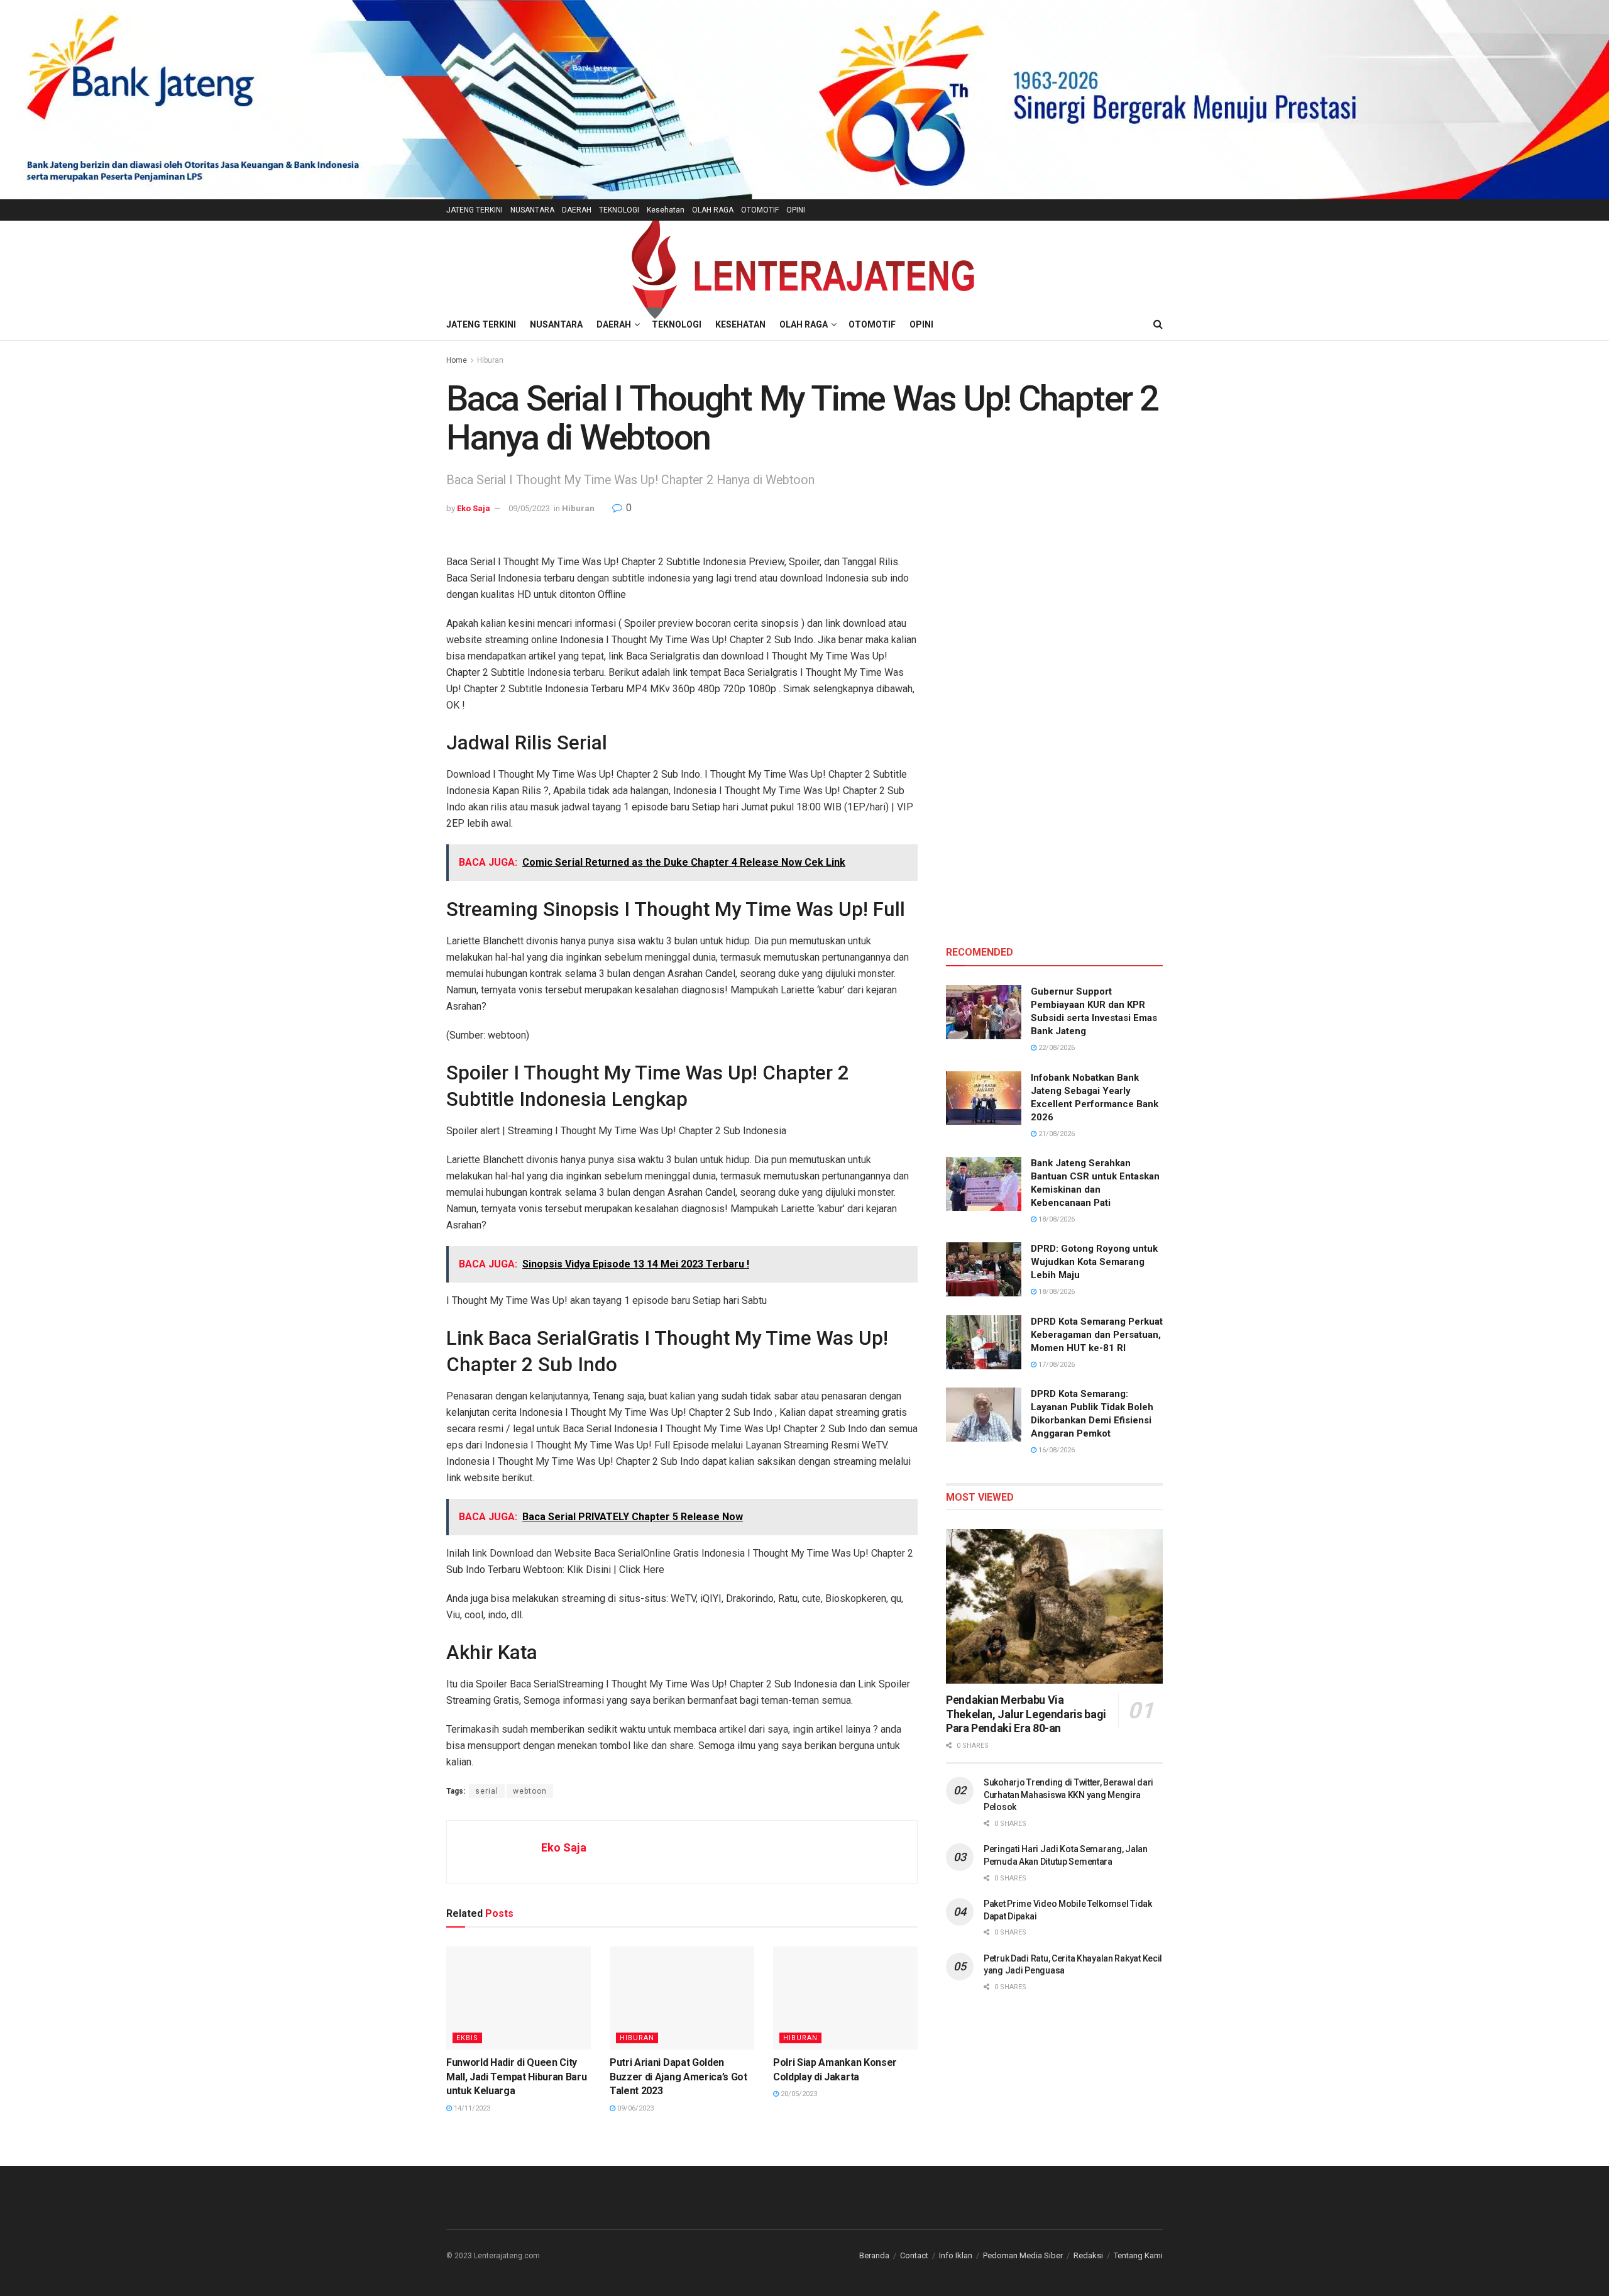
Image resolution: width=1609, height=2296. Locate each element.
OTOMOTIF (760, 210)
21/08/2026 (1056, 1134)
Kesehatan (666, 210)
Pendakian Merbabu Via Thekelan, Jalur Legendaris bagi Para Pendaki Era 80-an (1026, 1714)
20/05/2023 (798, 2094)
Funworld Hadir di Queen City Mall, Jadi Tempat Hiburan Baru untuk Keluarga (516, 2077)
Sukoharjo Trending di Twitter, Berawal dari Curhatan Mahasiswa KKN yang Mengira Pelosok (1068, 1795)
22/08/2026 (1056, 1048)
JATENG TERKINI (475, 210)
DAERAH (577, 210)
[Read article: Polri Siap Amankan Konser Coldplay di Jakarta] (845, 1998)
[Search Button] (1158, 324)
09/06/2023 (634, 2108)
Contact (914, 2255)
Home (457, 360)
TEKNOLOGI (619, 210)
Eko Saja (474, 508)
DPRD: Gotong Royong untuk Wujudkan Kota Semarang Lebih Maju (1094, 1262)
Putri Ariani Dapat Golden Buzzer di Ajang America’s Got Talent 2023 (678, 2077)
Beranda (874, 2255)
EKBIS (467, 2038)
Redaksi (1088, 2255)
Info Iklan (956, 2255)
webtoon (530, 1791)
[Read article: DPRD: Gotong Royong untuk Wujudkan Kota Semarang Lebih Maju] (984, 1269)
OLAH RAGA (713, 210)
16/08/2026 (1056, 1450)
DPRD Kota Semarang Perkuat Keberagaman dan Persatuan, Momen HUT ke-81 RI (1097, 1335)
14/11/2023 (471, 2108)
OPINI (796, 210)
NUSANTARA (532, 210)
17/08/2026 (1056, 1365)
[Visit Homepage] (804, 265)
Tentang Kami (1138, 2255)
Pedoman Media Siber (1023, 2255)
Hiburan (490, 360)
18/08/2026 (1056, 1219)
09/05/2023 (529, 508)
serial (487, 1791)
